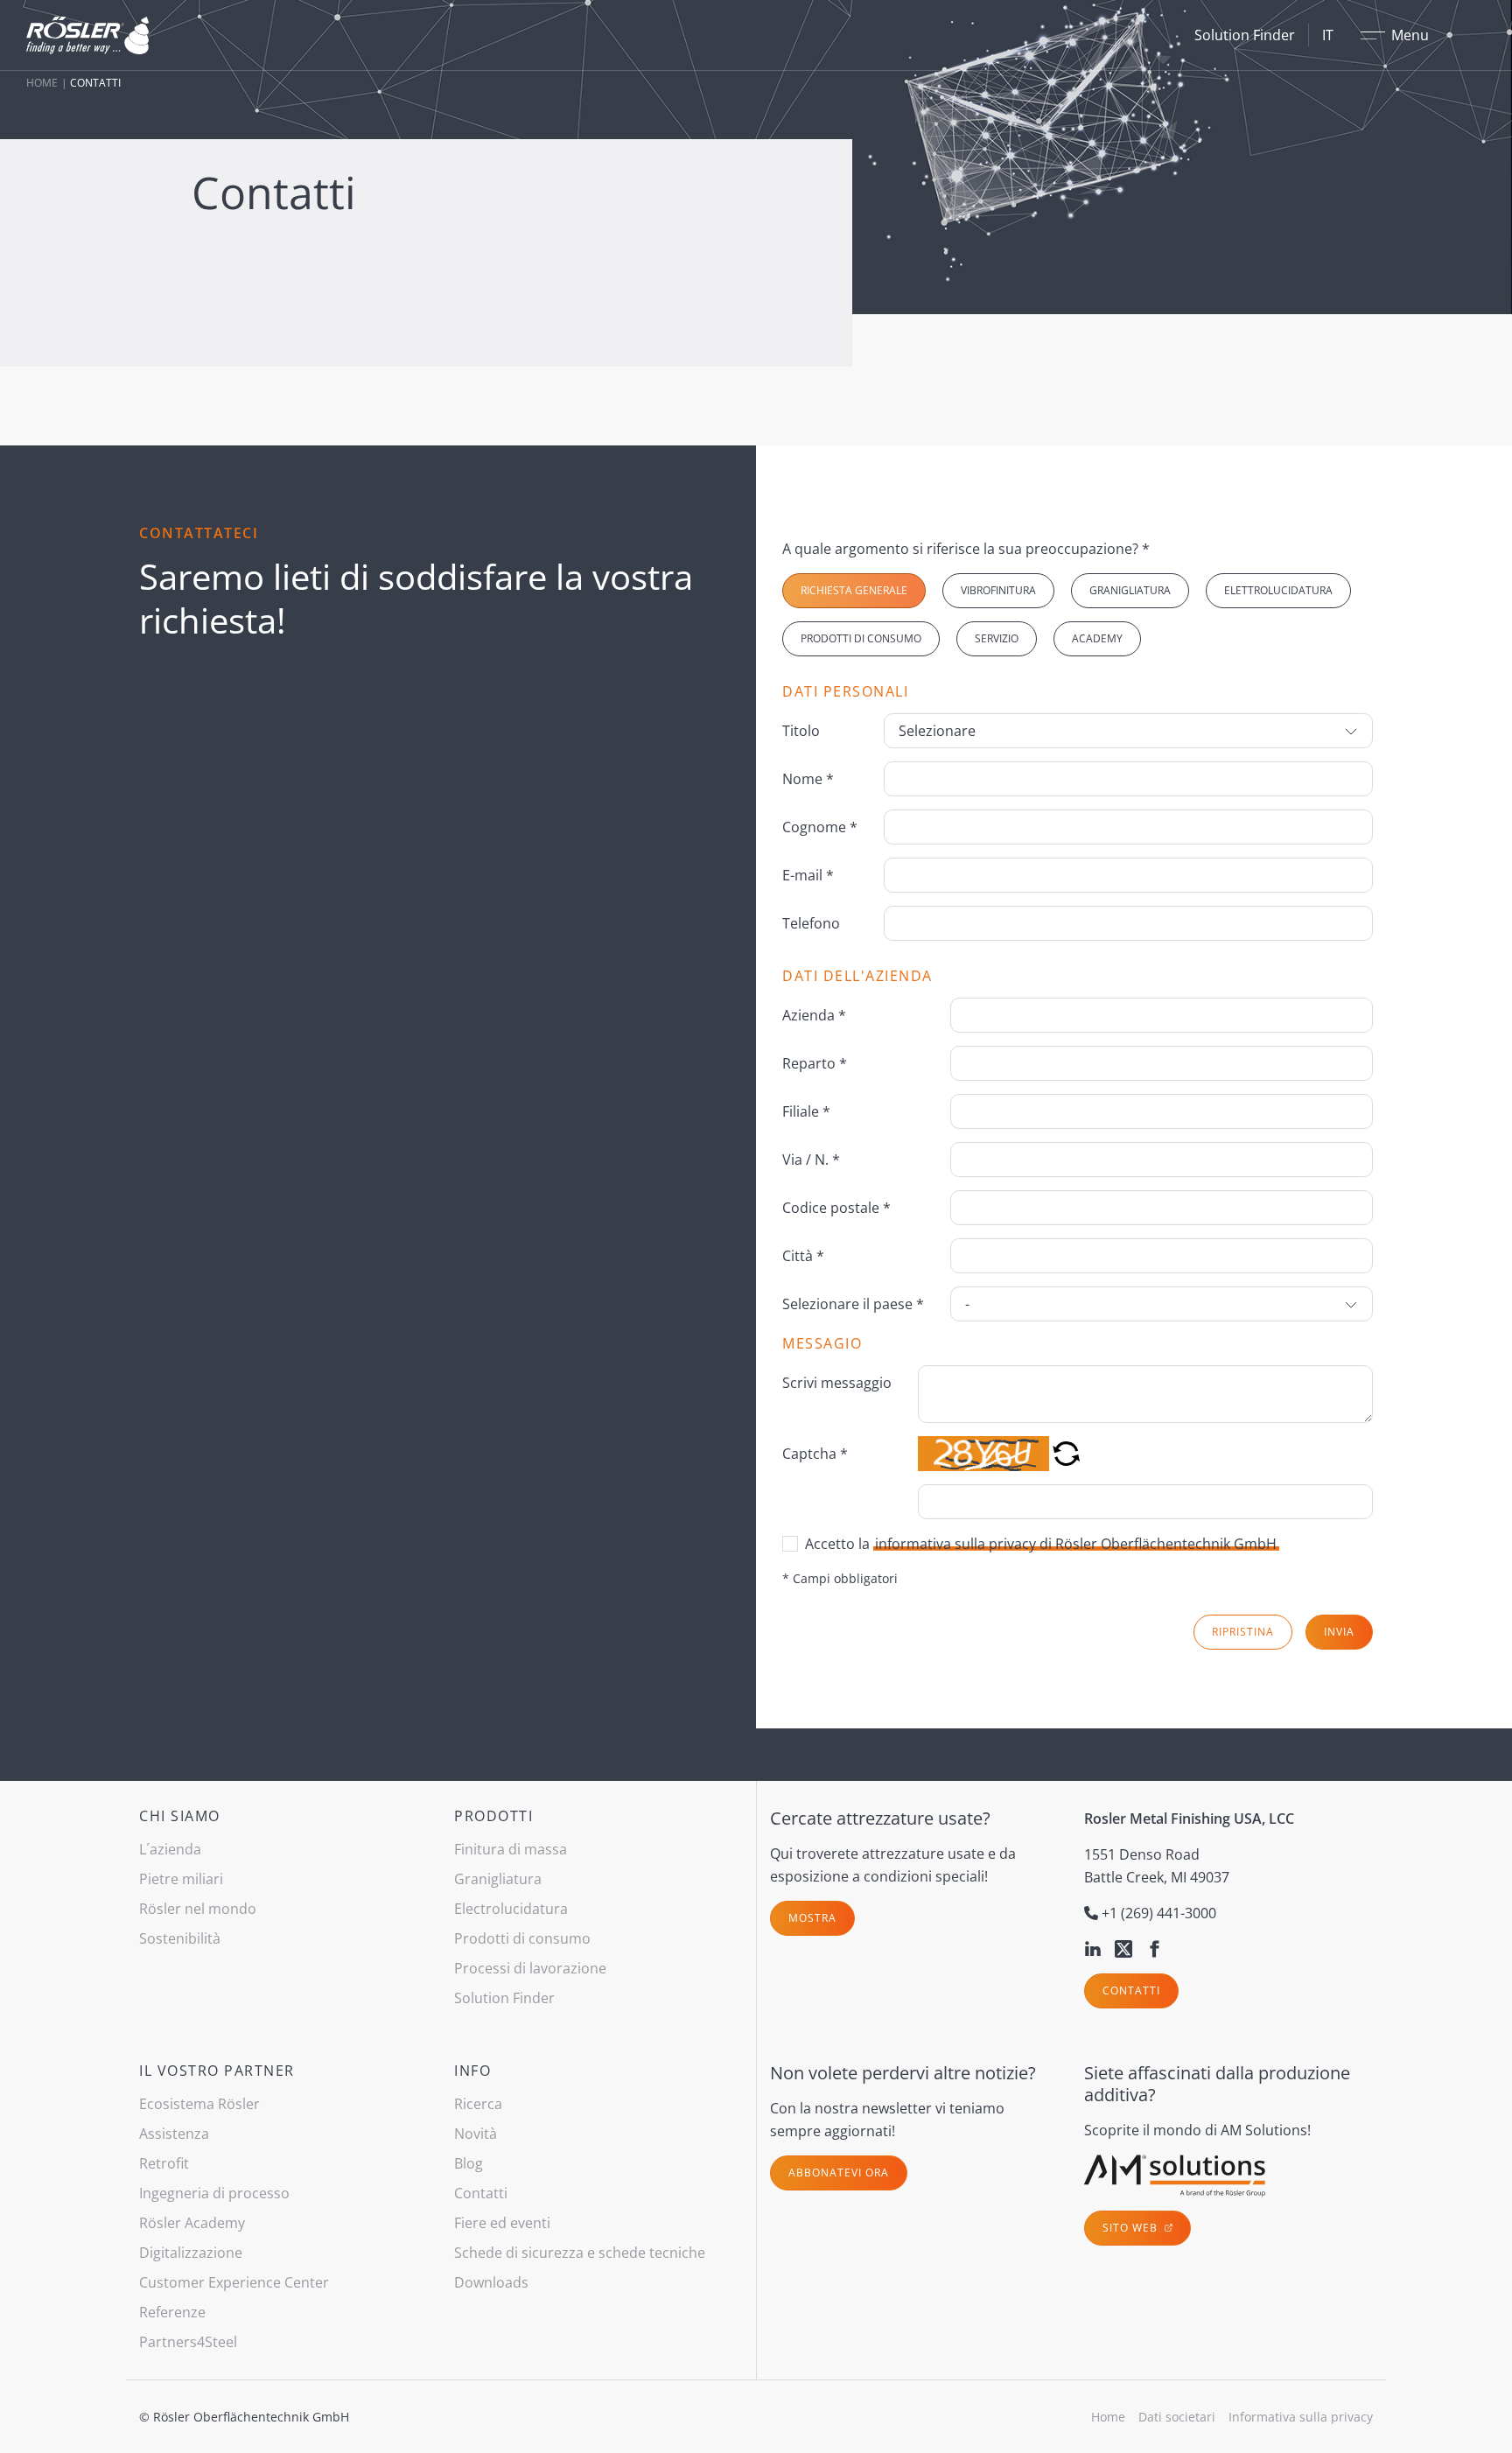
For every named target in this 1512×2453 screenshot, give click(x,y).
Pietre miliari (181, 1879)
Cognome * (820, 827)
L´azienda (170, 1849)
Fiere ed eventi (502, 2223)
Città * (803, 1256)
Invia (1339, 1632)
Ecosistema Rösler (199, 2104)
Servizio (997, 638)
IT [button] (1328, 35)
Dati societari (1177, 2417)
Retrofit (164, 2163)
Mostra (812, 1918)
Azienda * (814, 1015)
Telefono (811, 923)
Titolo (801, 731)
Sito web (1132, 2228)
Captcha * (815, 1454)
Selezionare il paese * (853, 1304)
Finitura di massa (511, 1849)
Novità (476, 2134)
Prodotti (493, 1816)
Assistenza (174, 2134)
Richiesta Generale (854, 590)
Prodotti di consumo (861, 638)
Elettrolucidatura (1278, 590)
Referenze (172, 2312)
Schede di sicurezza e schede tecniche (580, 2253)
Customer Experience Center (234, 2282)
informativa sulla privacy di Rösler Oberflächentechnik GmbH (1076, 1544)
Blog (469, 2163)
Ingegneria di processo (214, 2193)
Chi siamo (180, 1816)
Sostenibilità (180, 1938)
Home (42, 83)
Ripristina (1243, 1632)
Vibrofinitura (998, 590)
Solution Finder (1245, 35)
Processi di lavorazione (530, 1968)
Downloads (491, 2282)
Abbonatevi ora (839, 2173)
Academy (1097, 638)
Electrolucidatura (511, 1909)
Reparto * (815, 1063)
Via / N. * (811, 1160)
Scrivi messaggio (837, 1383)
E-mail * (808, 875)
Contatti (1131, 1990)
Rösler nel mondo (198, 1909)
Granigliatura (1130, 590)
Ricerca (478, 2104)
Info (472, 2071)
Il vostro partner (217, 2071)
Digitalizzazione (191, 2253)
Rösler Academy (192, 2223)
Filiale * (806, 1111)
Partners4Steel (188, 2342)
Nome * (808, 779)
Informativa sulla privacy (1301, 2417)
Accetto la (1041, 1544)
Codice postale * (836, 1208)
